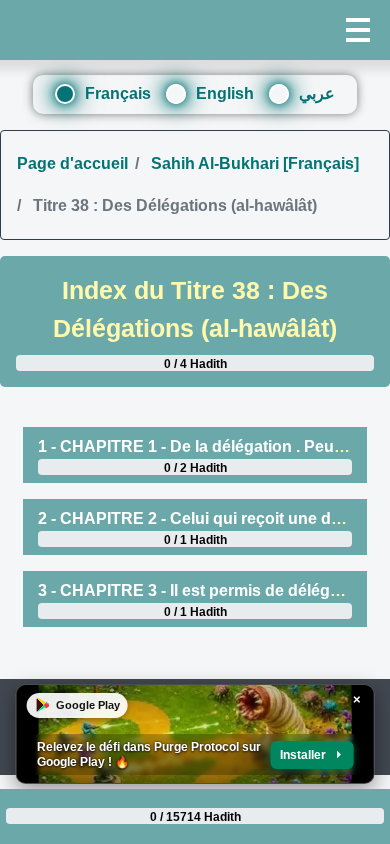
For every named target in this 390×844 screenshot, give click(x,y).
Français (118, 93)
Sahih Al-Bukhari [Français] (253, 163)
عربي (317, 93)
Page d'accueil (72, 163)
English (225, 93)
